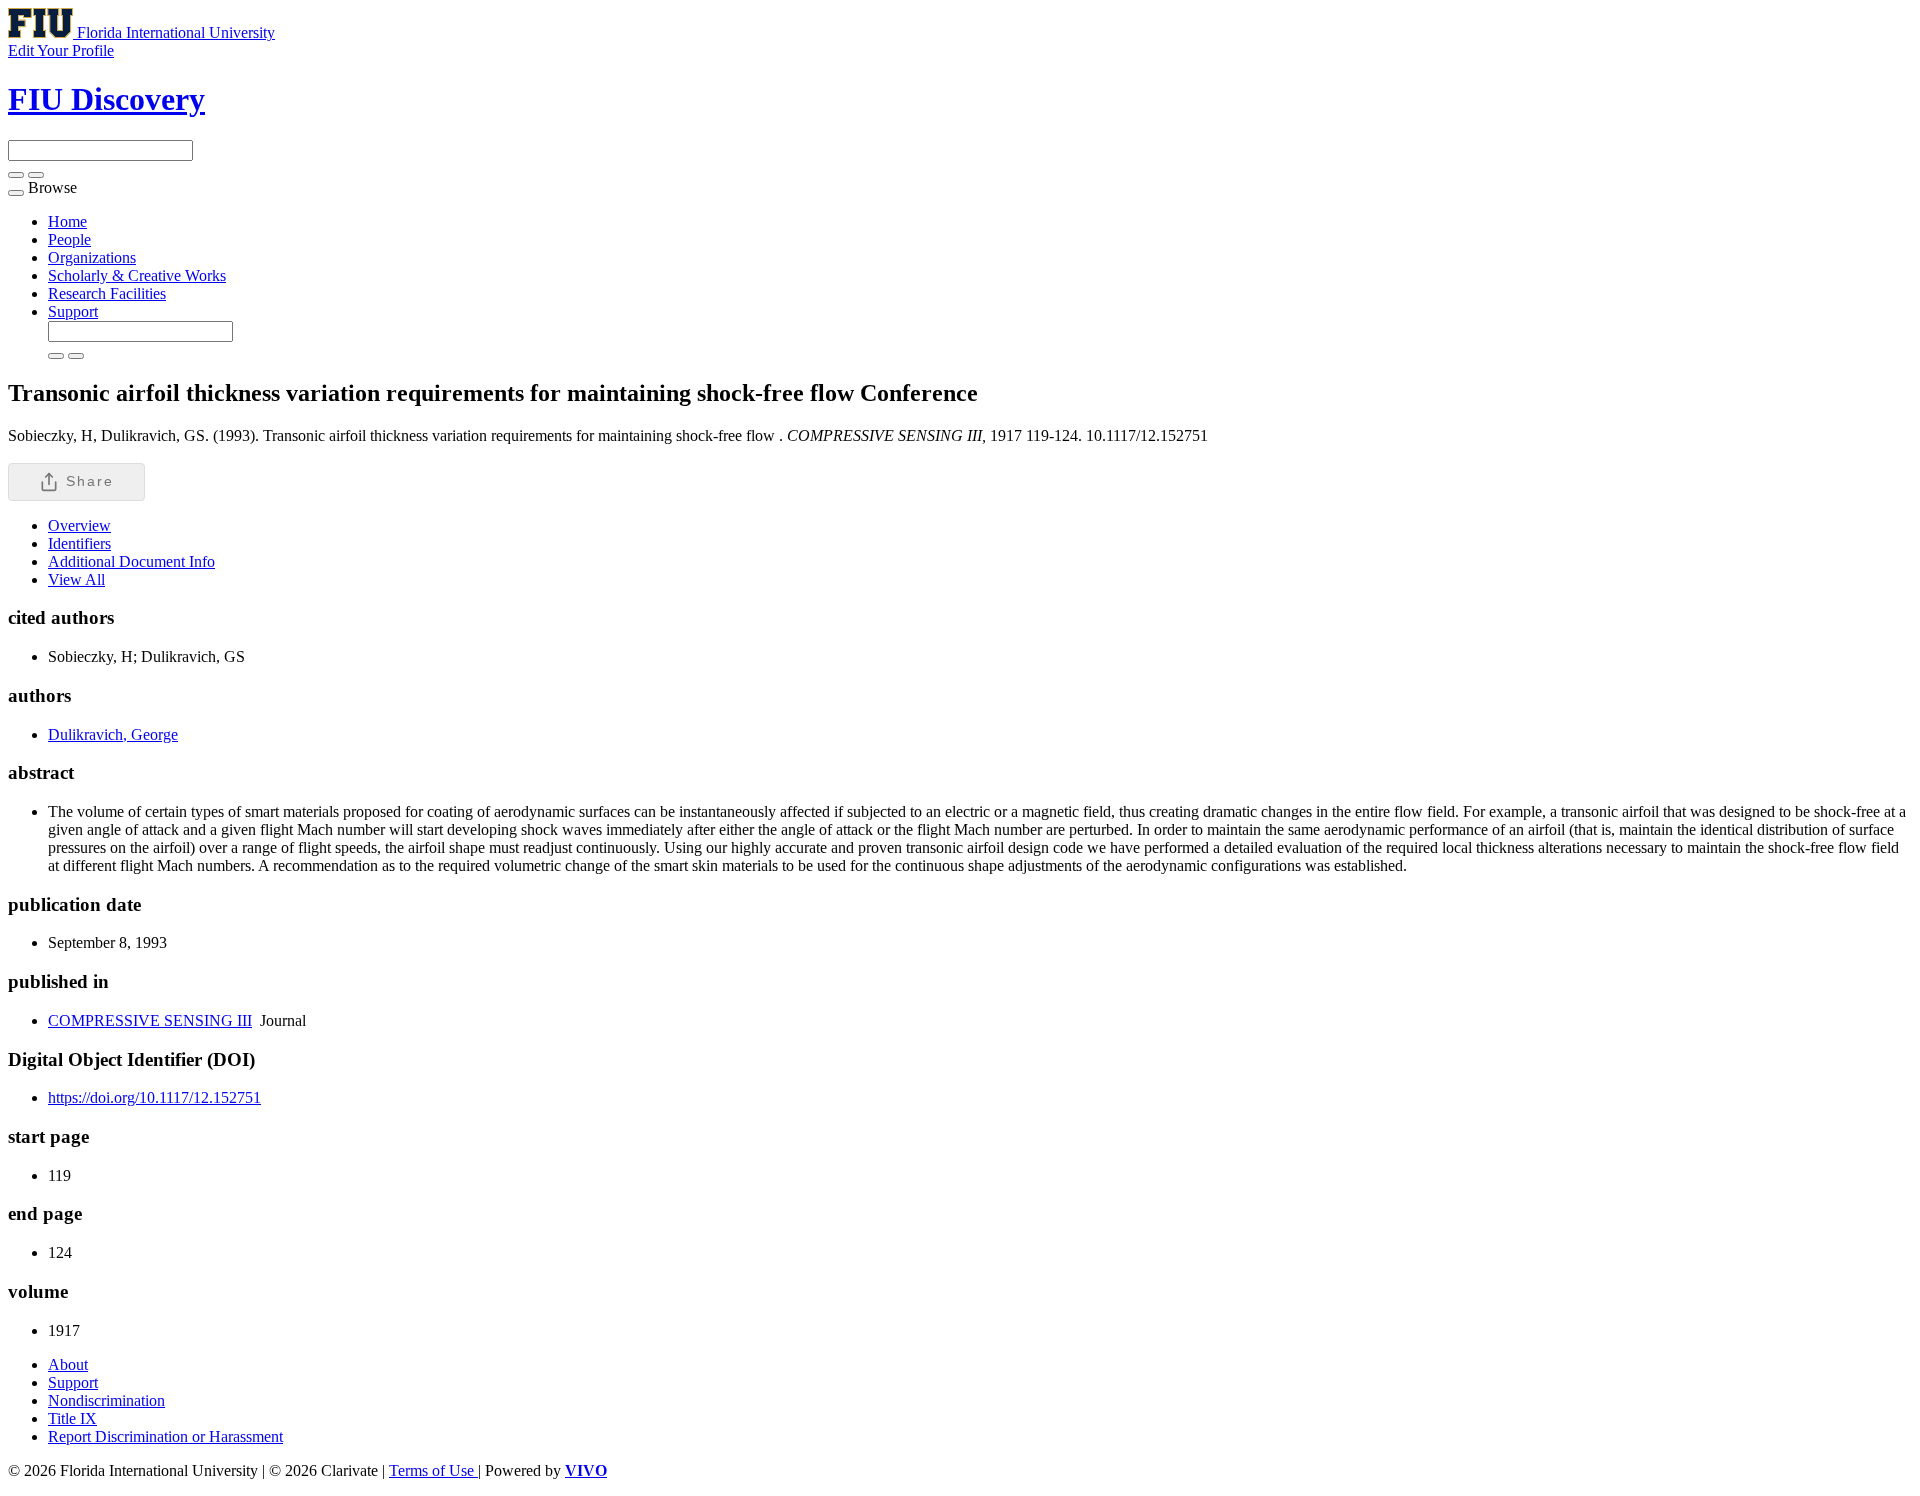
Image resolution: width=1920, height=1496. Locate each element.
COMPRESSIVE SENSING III (150, 1020)
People (69, 239)
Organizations (92, 257)
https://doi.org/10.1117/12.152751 (154, 1097)
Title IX (72, 1418)
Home (67, 221)
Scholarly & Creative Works (137, 275)
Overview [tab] (79, 525)
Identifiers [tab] (79, 543)
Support (73, 311)
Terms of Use (433, 1470)
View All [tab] (76, 579)
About (68, 1364)
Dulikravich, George (113, 734)
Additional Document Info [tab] (131, 561)
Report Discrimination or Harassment (165, 1436)
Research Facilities (107, 293)
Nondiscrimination (106, 1400)
